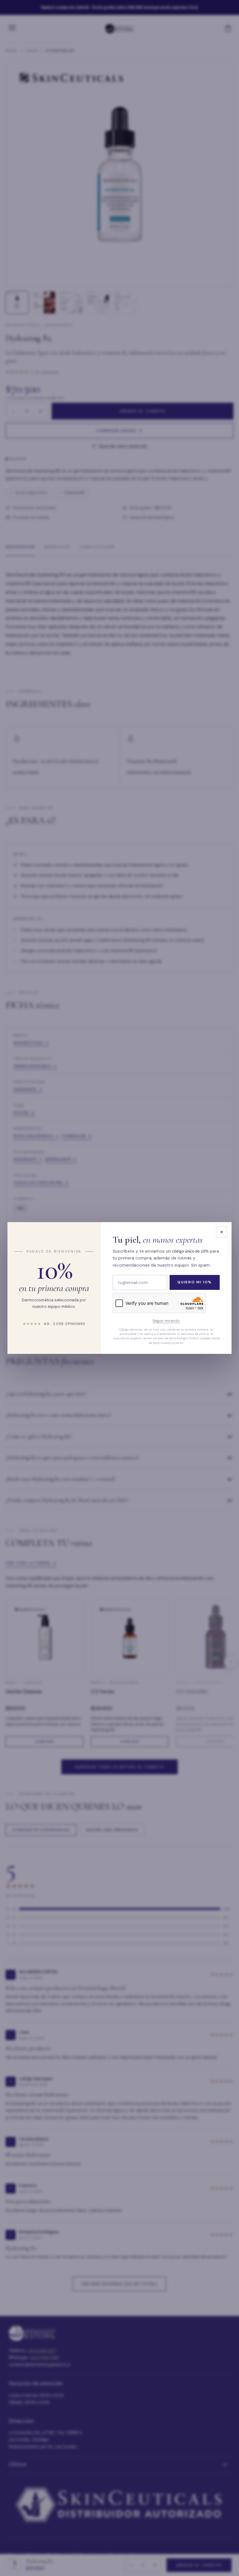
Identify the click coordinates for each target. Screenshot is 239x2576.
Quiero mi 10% (195, 1282)
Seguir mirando (166, 1321)
